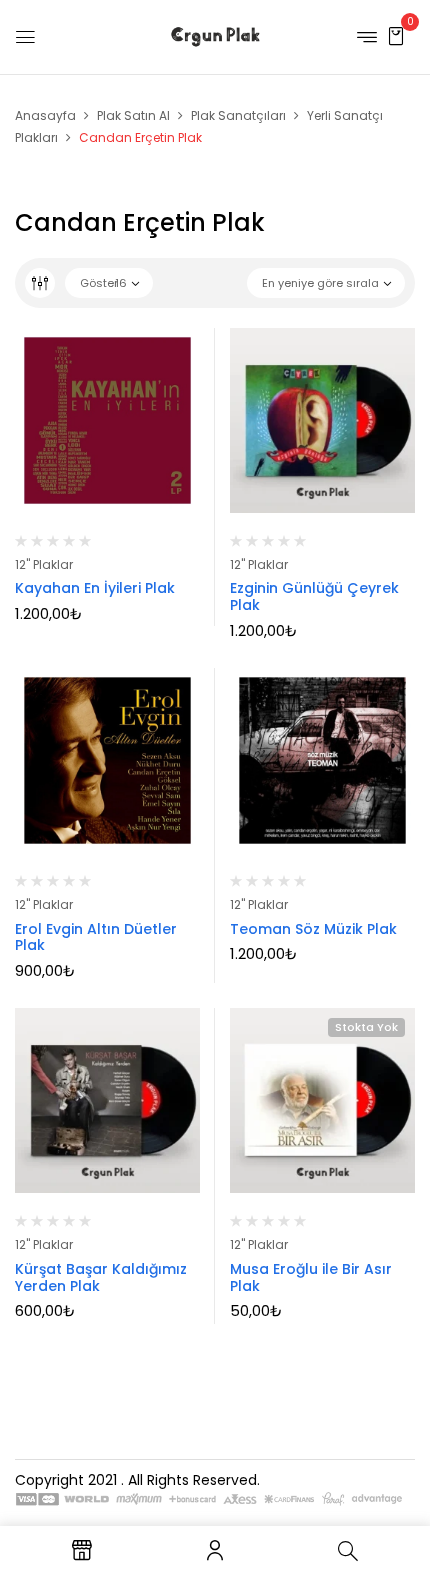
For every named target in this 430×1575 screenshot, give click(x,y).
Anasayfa (45, 115)
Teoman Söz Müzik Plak (313, 929)
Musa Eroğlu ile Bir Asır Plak (311, 1277)
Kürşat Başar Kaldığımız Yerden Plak (101, 1277)
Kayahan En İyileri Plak (95, 588)
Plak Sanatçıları (238, 115)
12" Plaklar (44, 564)
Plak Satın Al (133, 115)
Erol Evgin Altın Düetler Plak (96, 937)
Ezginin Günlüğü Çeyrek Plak (314, 596)
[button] (396, 35)
